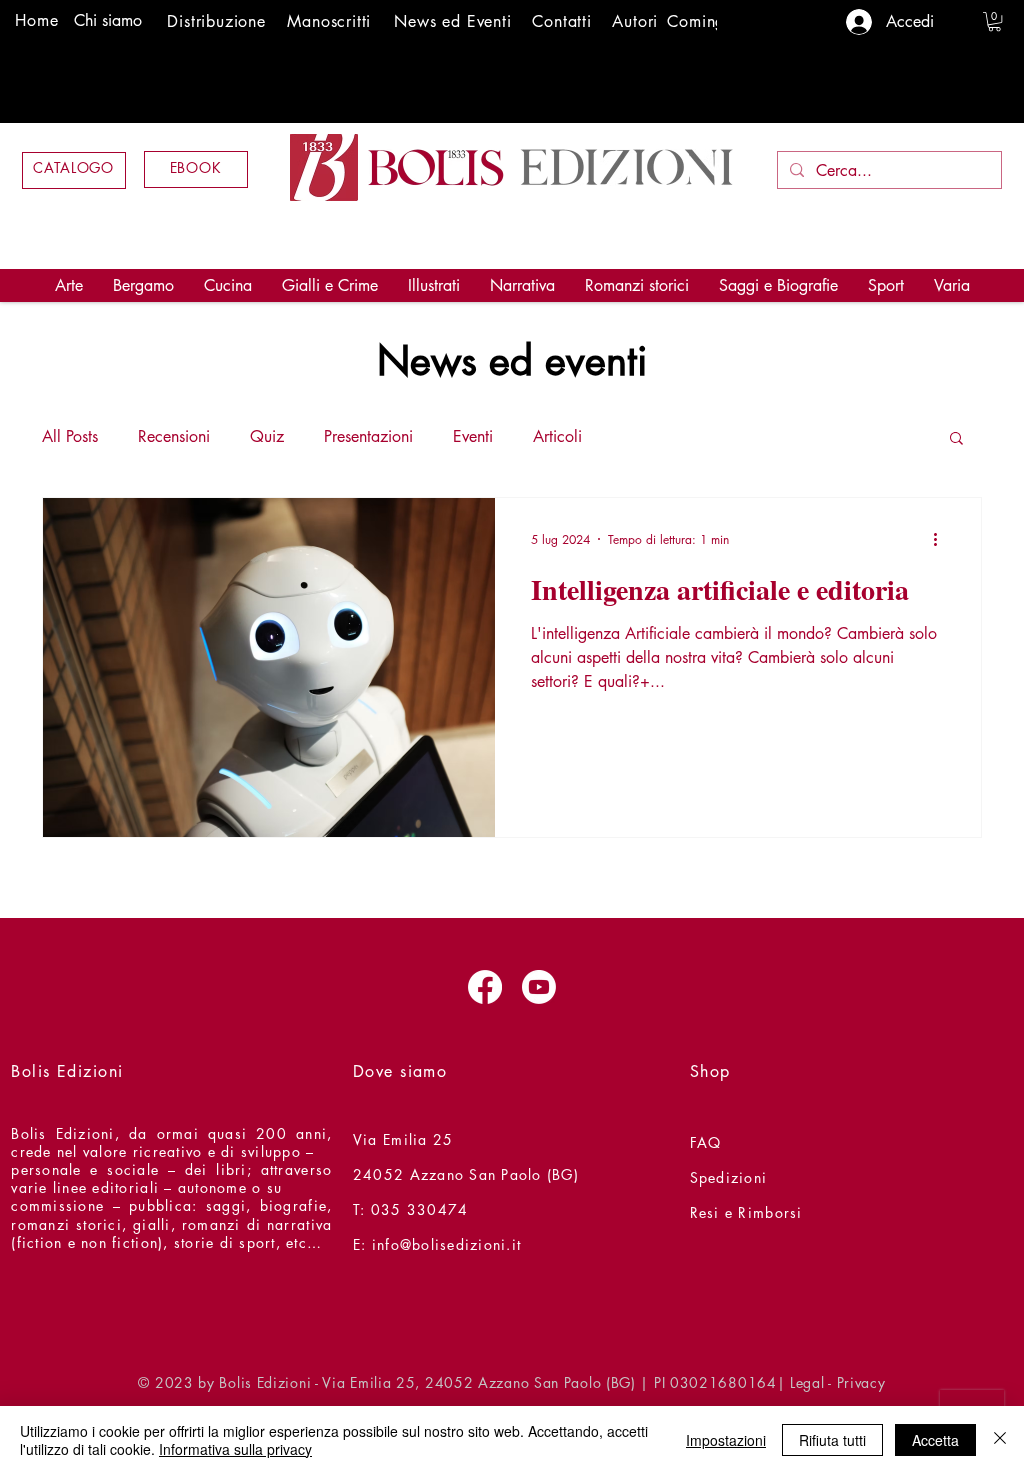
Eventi (473, 436)
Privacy (861, 1382)
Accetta (935, 1440)
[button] (994, 21)
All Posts (70, 436)
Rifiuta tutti (832, 1440)
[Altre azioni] (942, 539)
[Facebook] (485, 987)
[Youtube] (539, 987)
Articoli (557, 436)
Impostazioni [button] (726, 1440)
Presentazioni (368, 436)
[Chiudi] (1000, 1440)
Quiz (267, 436)
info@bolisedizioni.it (446, 1244)
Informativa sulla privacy (235, 1449)
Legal (807, 1382)
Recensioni (174, 436)
